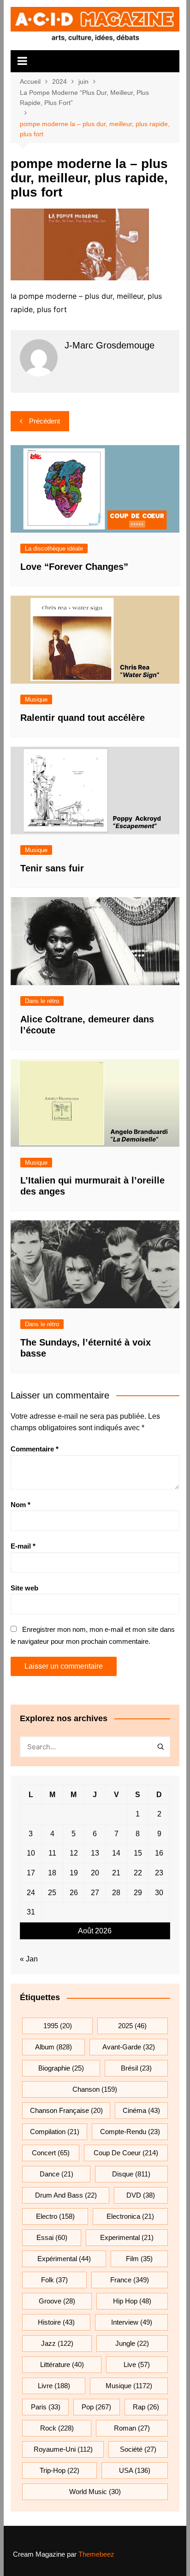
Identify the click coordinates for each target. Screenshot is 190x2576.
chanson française (66, 2110)
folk (54, 2280)
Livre (54, 2386)
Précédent (45, 421)
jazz (57, 2343)
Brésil (136, 2068)
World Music (95, 2492)
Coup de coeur (126, 2153)
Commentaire (35, 1449)
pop (96, 2407)
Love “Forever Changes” (74, 567)
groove (57, 2301)
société (138, 2449)
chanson (95, 2089)
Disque (131, 2174)
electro (55, 2216)
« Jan (29, 1959)
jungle (132, 2343)
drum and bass (66, 2195)
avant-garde (129, 2047)
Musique (36, 699)
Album (53, 2047)
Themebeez (96, 2554)
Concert (51, 2153)
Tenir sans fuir (52, 868)
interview (132, 2322)
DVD (141, 2195)
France (130, 2280)
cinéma (141, 2110)
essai (52, 2237)
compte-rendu (130, 2132)
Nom (21, 1505)
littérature (62, 2364)
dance (56, 2174)
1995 (58, 2026)
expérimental (64, 2259)
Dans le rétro (42, 1001)
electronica (130, 2216)
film (139, 2259)
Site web (24, 1588)
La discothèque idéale (54, 548)
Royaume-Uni (63, 2449)
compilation (55, 2132)
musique (129, 2386)
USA (135, 2470)
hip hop (132, 2301)
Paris (46, 2407)
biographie (61, 2068)
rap (146, 2407)
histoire (56, 2322)
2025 (132, 2026)
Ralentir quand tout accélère (83, 718)
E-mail (23, 1546)
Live (137, 2364)
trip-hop (59, 2470)
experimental (127, 2237)
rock (57, 2428)
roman (132, 2428)
